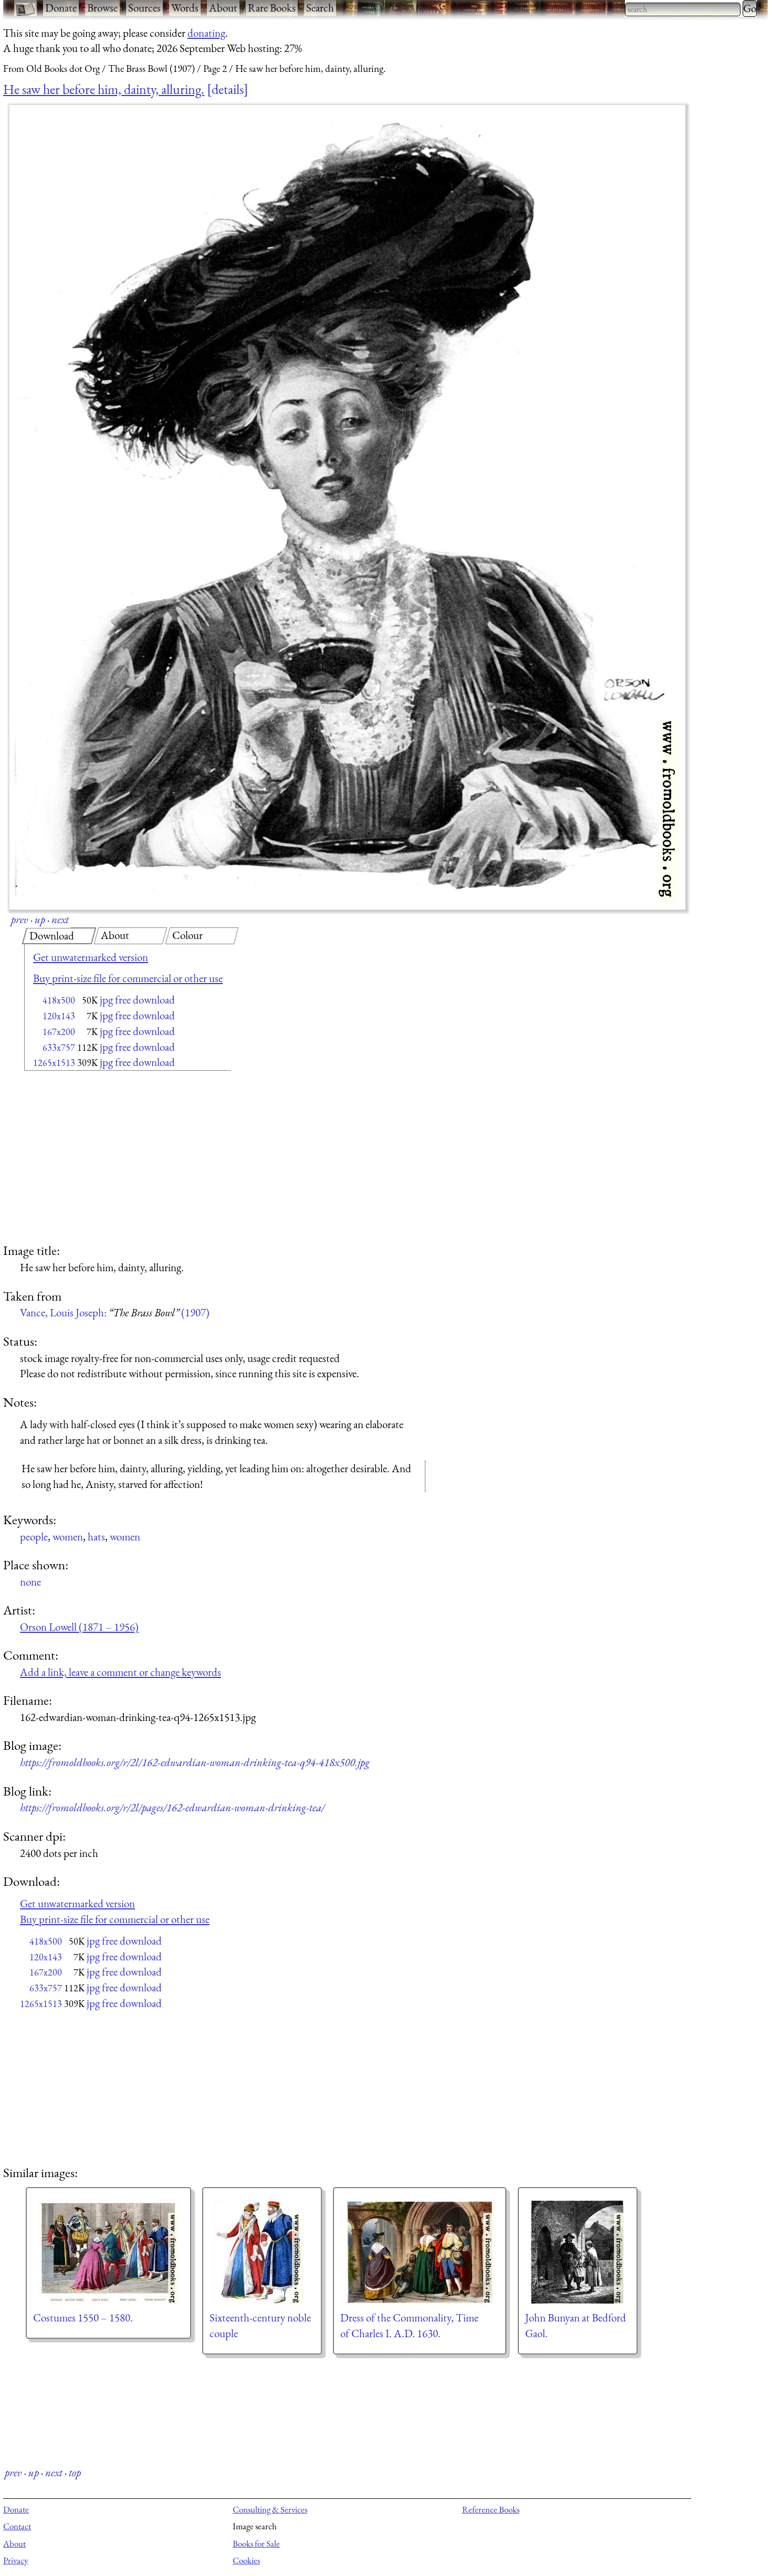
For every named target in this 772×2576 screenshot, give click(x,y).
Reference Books (491, 2509)
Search (320, 8)
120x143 (59, 1016)
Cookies (246, 2560)
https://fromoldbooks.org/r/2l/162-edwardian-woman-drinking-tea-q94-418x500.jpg (195, 1762)
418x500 (59, 1000)
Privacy (15, 2560)
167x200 (59, 1032)
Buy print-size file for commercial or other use (128, 978)
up (40, 919)
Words (185, 8)
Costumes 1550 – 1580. (83, 2318)
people (34, 1537)
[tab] (59, 936)
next (60, 919)
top (75, 2472)
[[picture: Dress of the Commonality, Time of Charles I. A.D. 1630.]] (420, 2252)
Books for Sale (256, 2543)
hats (96, 1537)
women (68, 1537)
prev (20, 919)
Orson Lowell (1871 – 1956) (79, 1627)
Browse (102, 8)
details (228, 89)
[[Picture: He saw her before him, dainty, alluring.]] (347, 507)
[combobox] (683, 9)
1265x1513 (54, 1063)
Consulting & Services (270, 2509)
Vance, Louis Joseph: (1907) (115, 1312)
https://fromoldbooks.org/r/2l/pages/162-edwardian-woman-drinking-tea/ (172, 1807)
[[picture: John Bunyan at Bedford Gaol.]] (578, 2252)
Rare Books (272, 8)
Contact (17, 2526)
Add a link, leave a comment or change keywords (121, 1672)
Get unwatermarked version (91, 957)
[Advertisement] (109, 1158)
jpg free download (137, 1000)
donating (206, 33)
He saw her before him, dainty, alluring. (104, 89)
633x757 (59, 1047)
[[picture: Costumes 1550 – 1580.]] (108, 2252)
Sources (144, 8)
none (30, 1582)
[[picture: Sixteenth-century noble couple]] (262, 2252)
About (223, 8)
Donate (61, 8)
